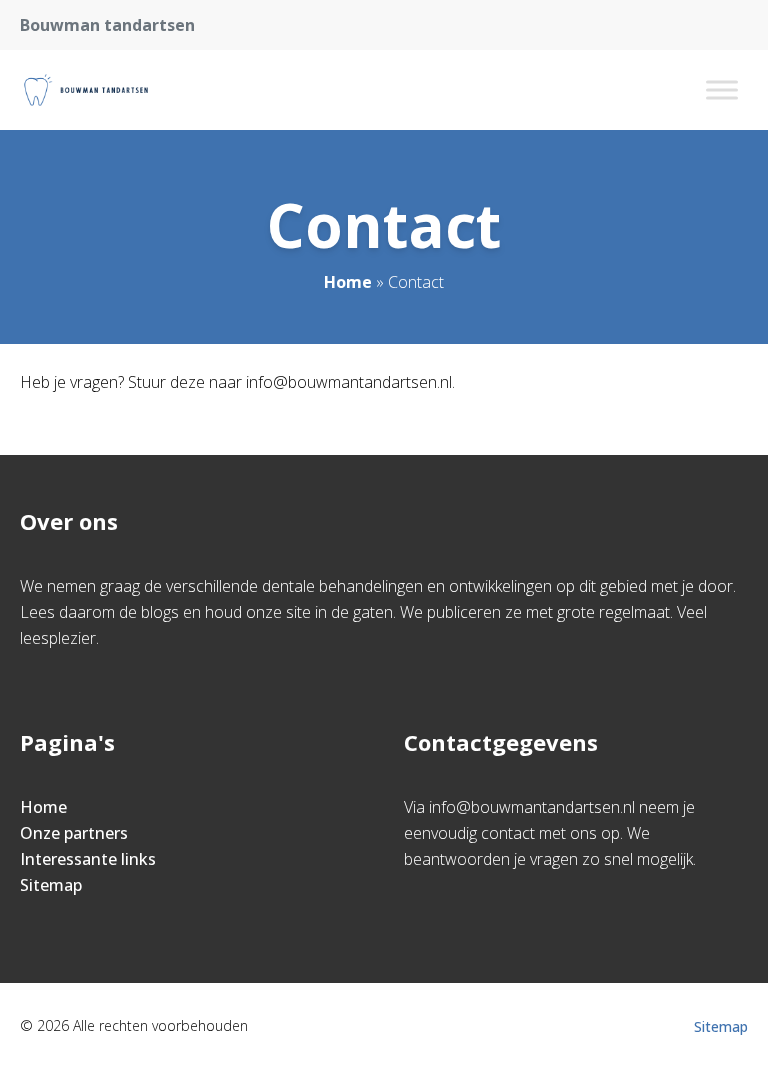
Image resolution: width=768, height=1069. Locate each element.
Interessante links (88, 859)
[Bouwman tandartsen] (86, 90)
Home (348, 282)
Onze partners (74, 833)
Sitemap (51, 885)
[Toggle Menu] (722, 89)
